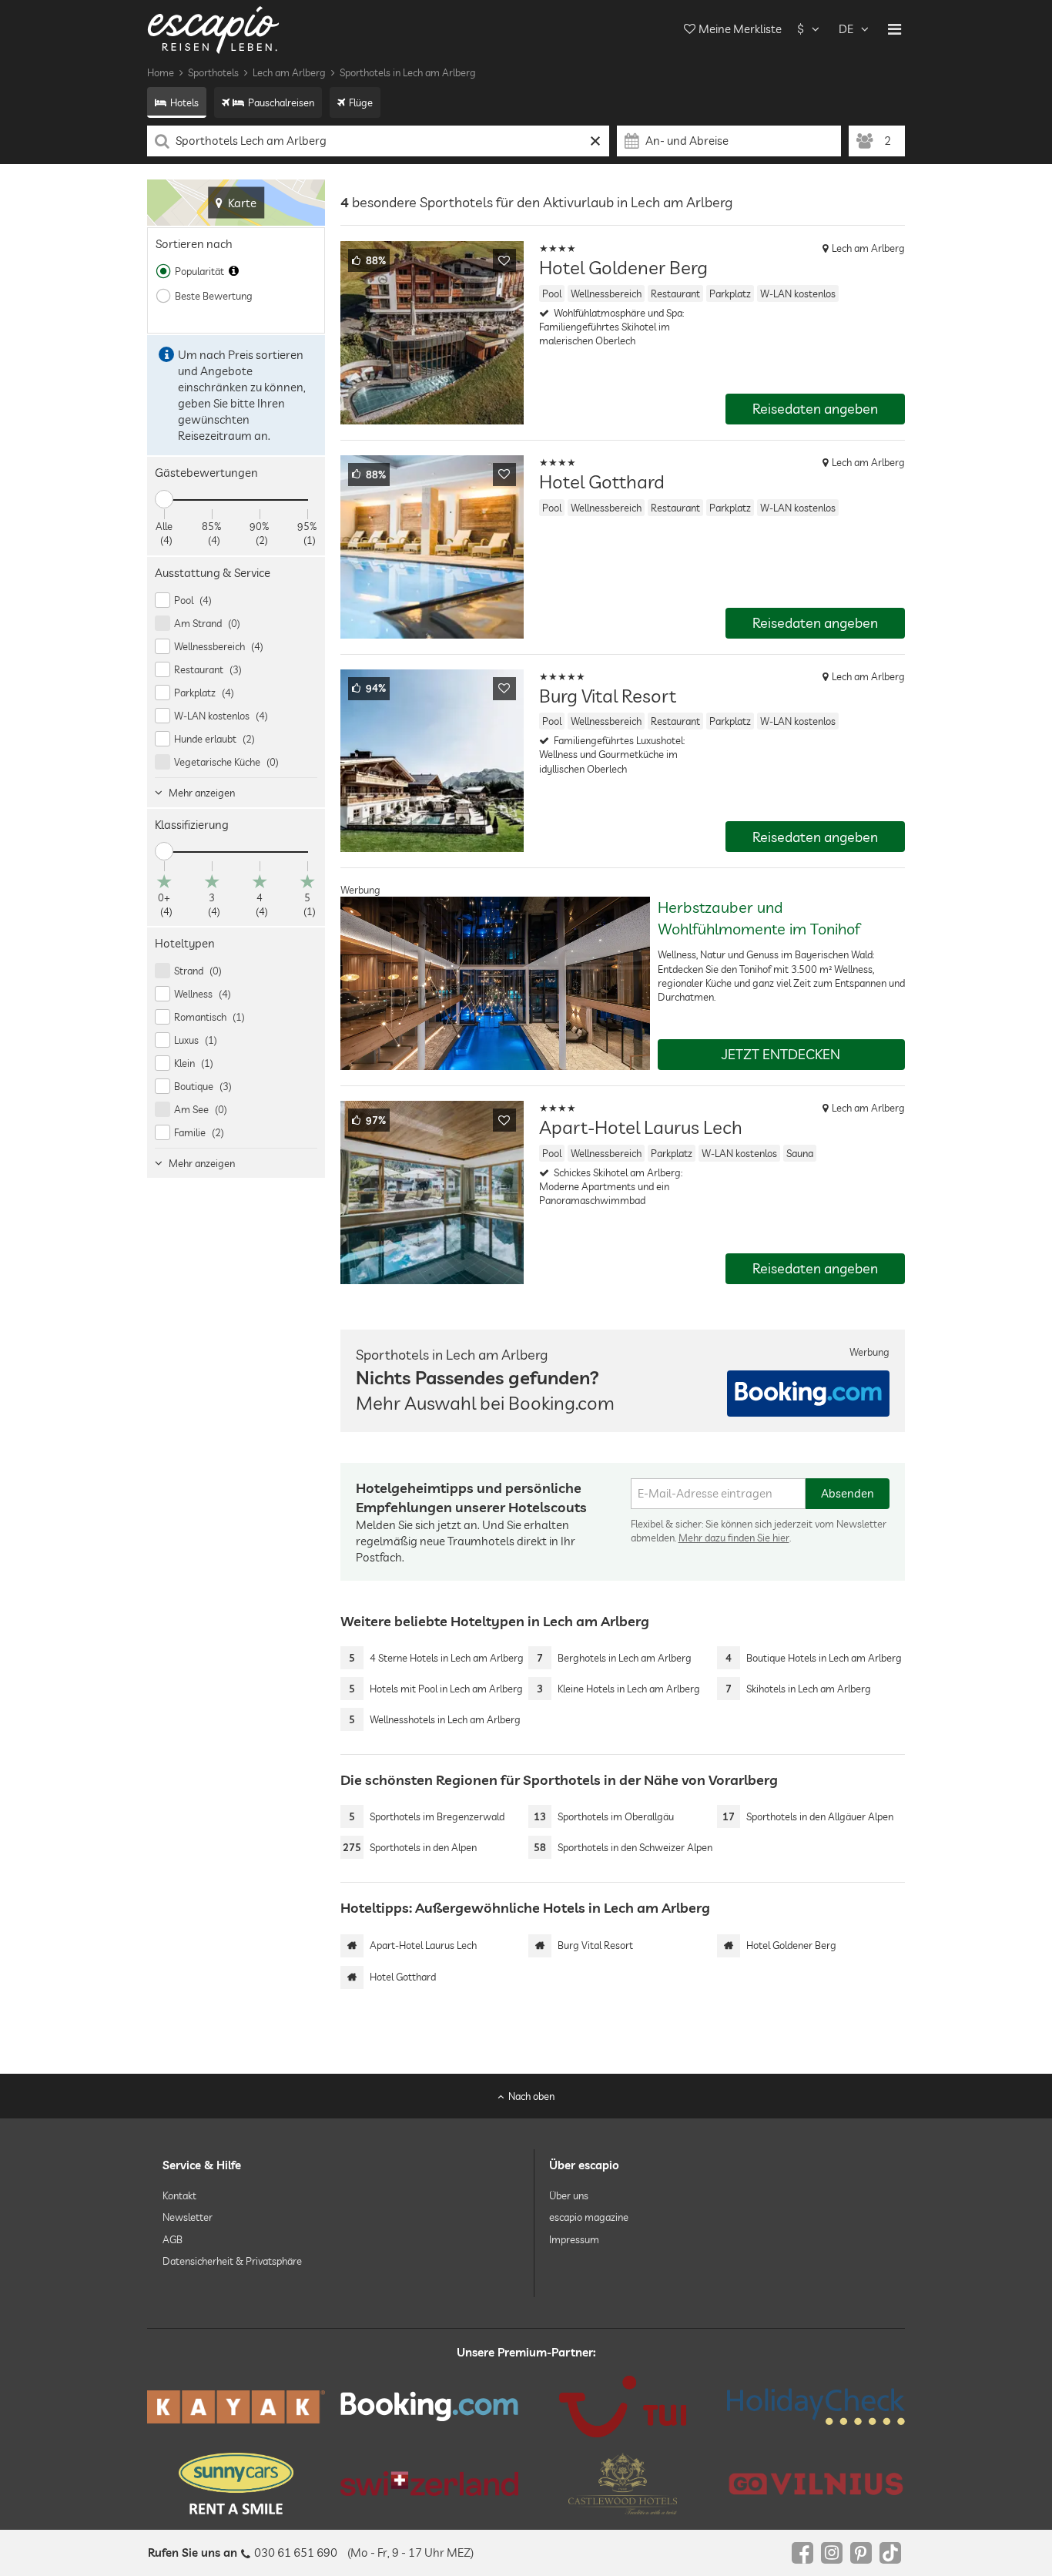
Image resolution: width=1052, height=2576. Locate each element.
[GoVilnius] (816, 2483)
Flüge (361, 102)
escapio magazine (589, 2217)
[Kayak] (236, 2407)
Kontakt (179, 2195)
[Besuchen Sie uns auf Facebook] (802, 2553)
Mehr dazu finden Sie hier (734, 1538)
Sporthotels (213, 72)
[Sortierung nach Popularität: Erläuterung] (234, 271)
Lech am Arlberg (289, 72)
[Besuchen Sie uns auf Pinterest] (861, 2553)
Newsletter (188, 2217)
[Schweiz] (429, 2484)
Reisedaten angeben (815, 409)
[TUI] (623, 2407)
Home (161, 72)
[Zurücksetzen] (596, 141)
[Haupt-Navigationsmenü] (895, 29)
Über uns (569, 2195)
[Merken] (504, 260)
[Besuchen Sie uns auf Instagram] (832, 2553)
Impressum (574, 2239)
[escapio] (213, 29)
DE (846, 29)
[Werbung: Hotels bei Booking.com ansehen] (808, 1394)
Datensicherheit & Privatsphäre (232, 2261)
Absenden (848, 1493)
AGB (173, 2239)
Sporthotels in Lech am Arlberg (408, 72)
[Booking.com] (429, 2407)
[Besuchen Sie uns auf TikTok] (890, 2553)
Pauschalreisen (281, 102)
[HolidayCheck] (816, 2407)
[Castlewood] (623, 2484)
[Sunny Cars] (236, 2484)
